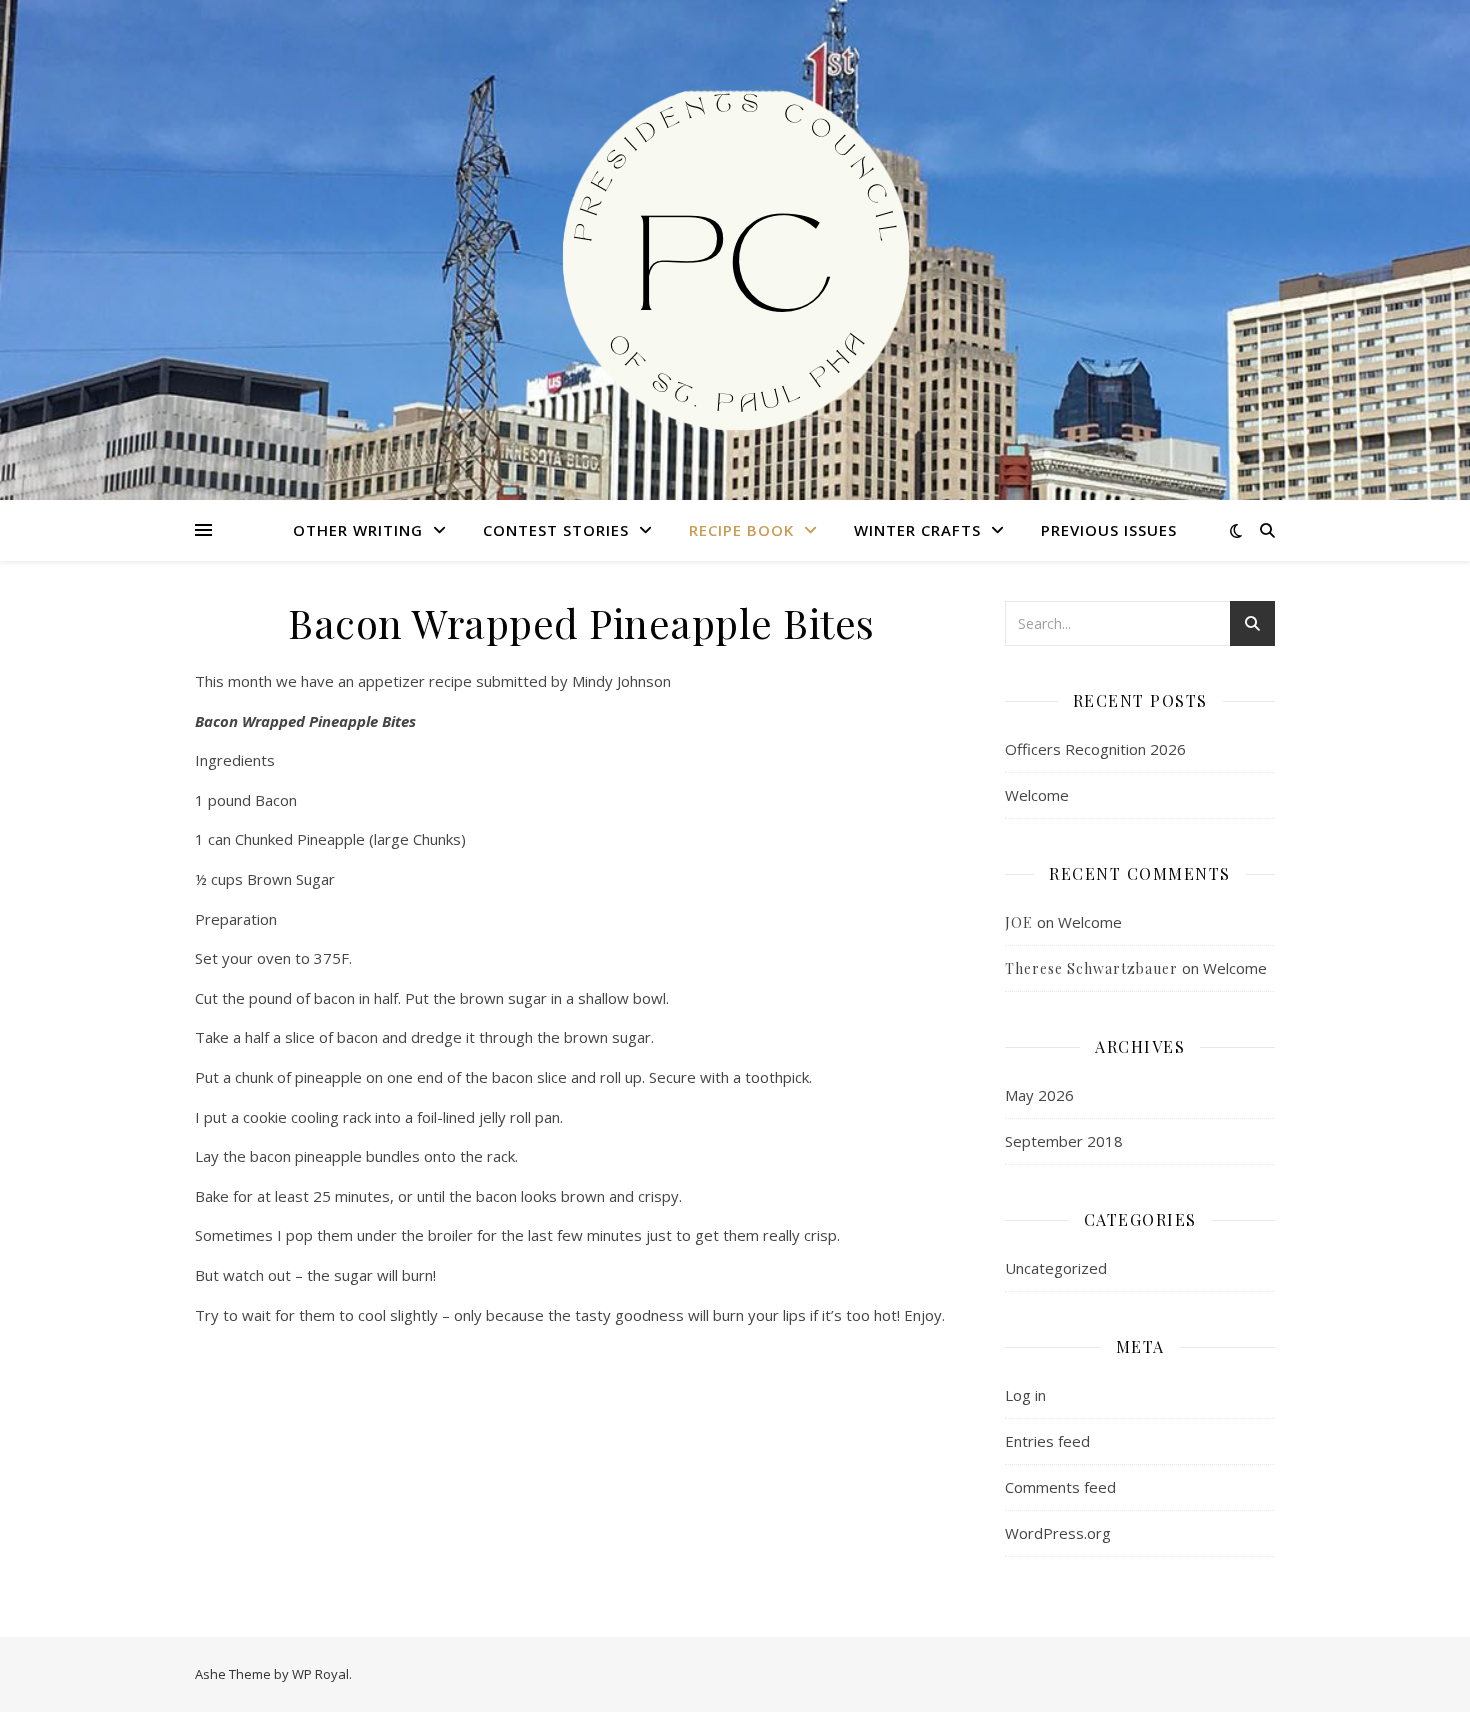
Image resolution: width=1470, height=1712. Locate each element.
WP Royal (320, 1674)
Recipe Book (741, 530)
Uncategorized (1056, 1268)
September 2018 (1064, 1141)
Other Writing (358, 530)
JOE (1019, 922)
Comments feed (1060, 1487)
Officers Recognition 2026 (1095, 749)
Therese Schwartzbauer (1091, 968)
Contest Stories (556, 530)
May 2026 (1039, 1095)
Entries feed (1047, 1441)
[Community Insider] (735, 250)
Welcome (1037, 795)
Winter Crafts (917, 530)
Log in (1025, 1395)
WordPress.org (1058, 1533)
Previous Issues (1109, 530)
